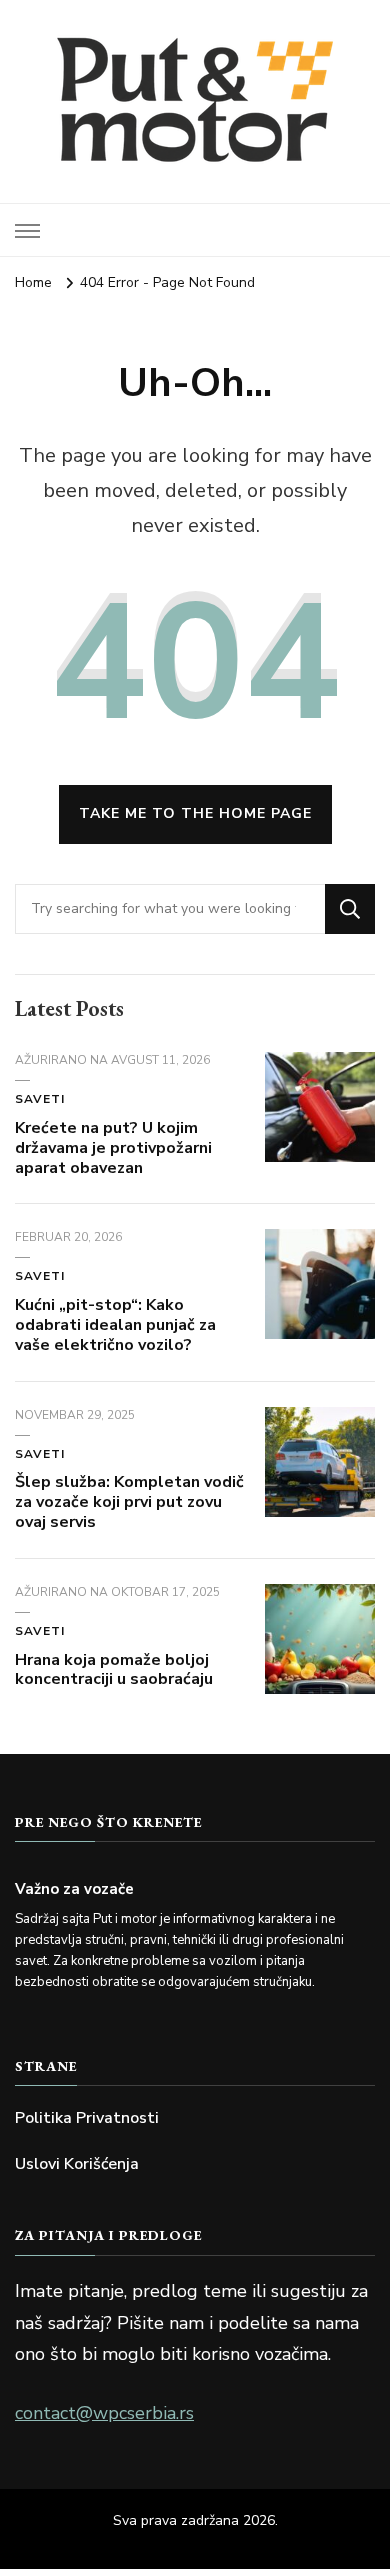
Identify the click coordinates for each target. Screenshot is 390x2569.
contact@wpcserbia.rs (104, 2413)
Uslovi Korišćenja (77, 2164)
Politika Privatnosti (87, 2118)
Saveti (40, 1099)
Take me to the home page (195, 813)
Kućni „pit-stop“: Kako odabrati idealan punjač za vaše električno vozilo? (115, 1325)
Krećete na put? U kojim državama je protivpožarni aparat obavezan (113, 1148)
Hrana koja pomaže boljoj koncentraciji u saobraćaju (114, 1670)
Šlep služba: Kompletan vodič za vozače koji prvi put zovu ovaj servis (129, 1502)
